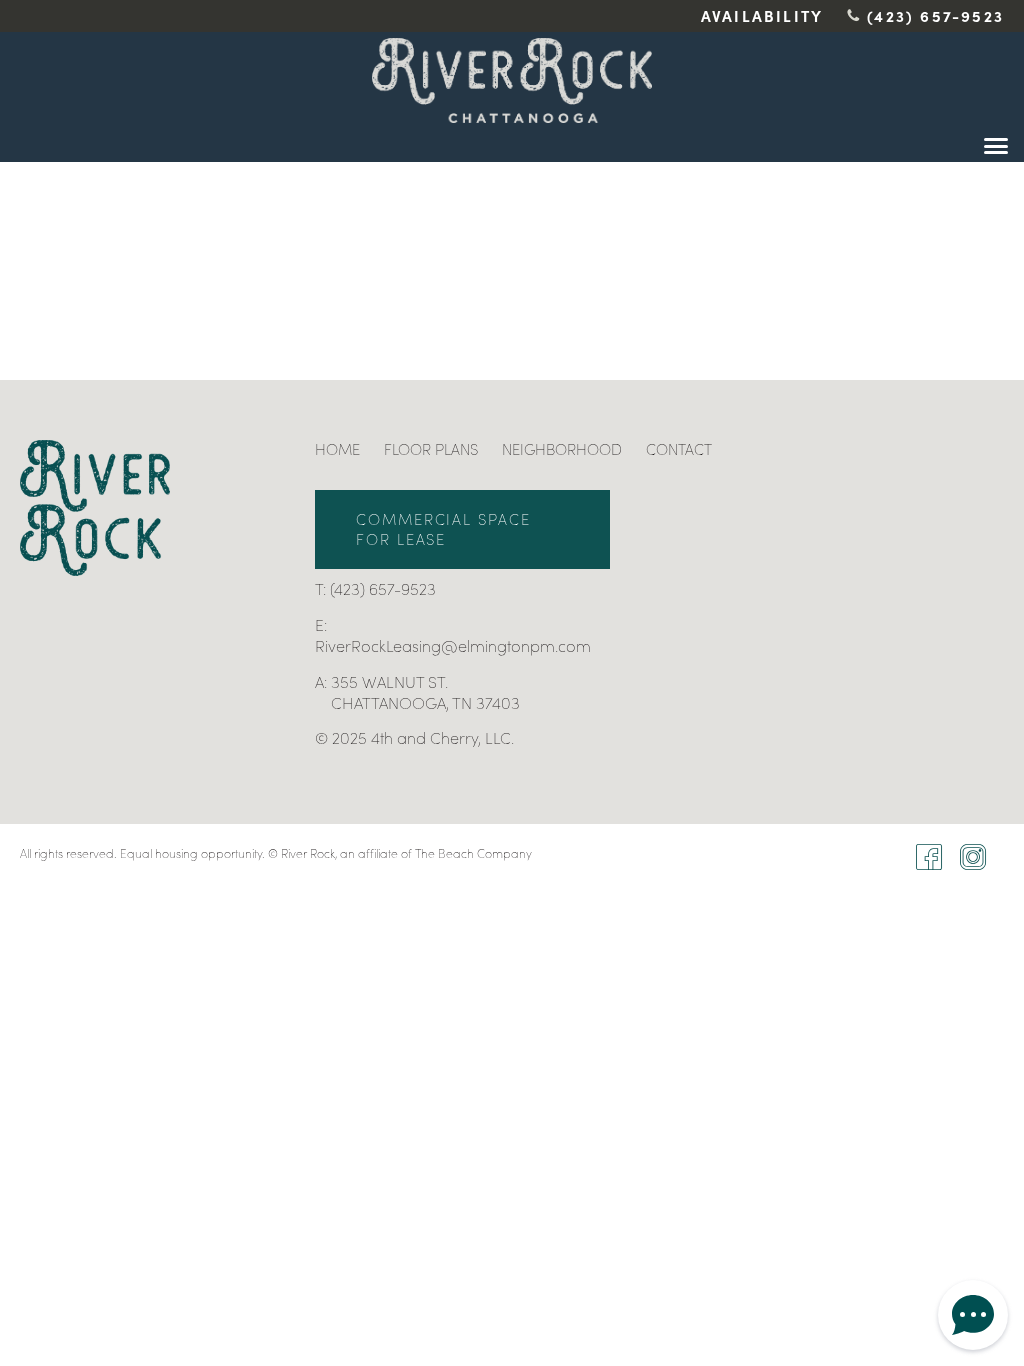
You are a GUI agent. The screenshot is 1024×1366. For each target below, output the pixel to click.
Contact (679, 449)
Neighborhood (562, 449)
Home (337, 449)
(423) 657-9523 (935, 15)
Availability (762, 15)
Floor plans (431, 449)
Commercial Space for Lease (443, 529)
